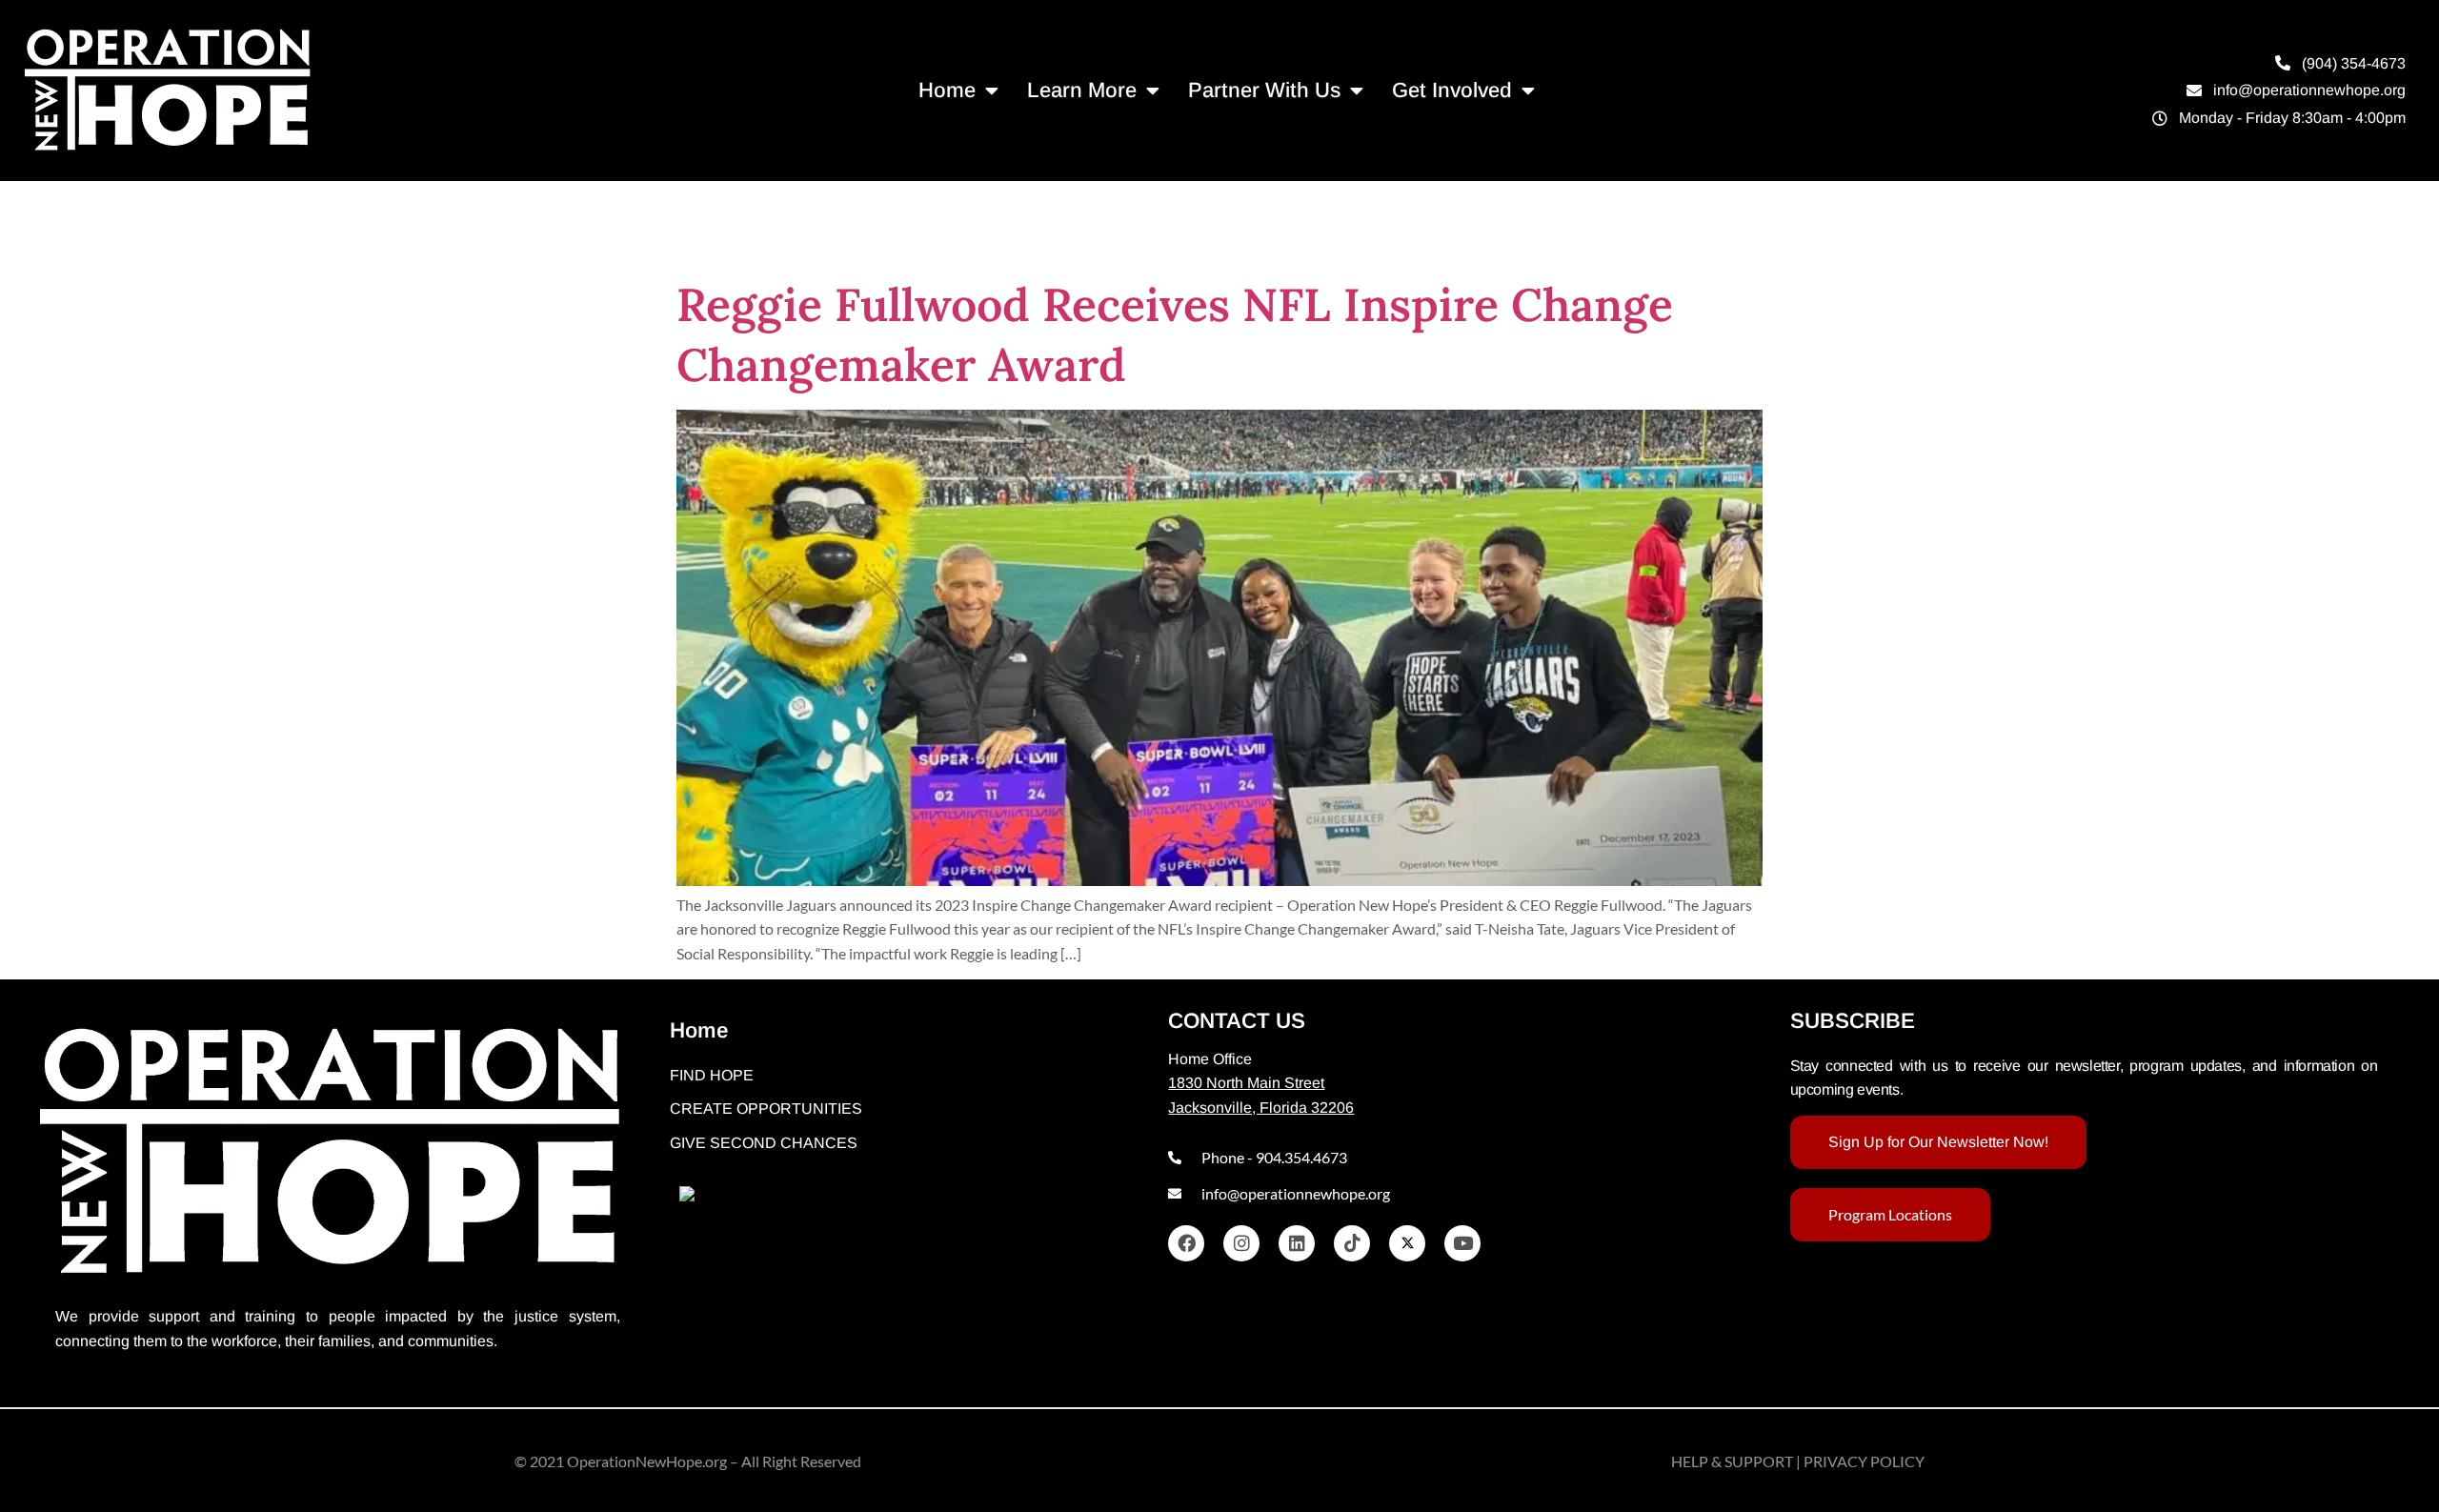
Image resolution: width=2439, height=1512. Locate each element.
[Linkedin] (1297, 1243)
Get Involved (1452, 90)
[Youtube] (1462, 1243)
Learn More (1082, 90)
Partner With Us (1264, 90)
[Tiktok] (1352, 1243)
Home (947, 90)
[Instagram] (1241, 1243)
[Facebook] (1186, 1243)
